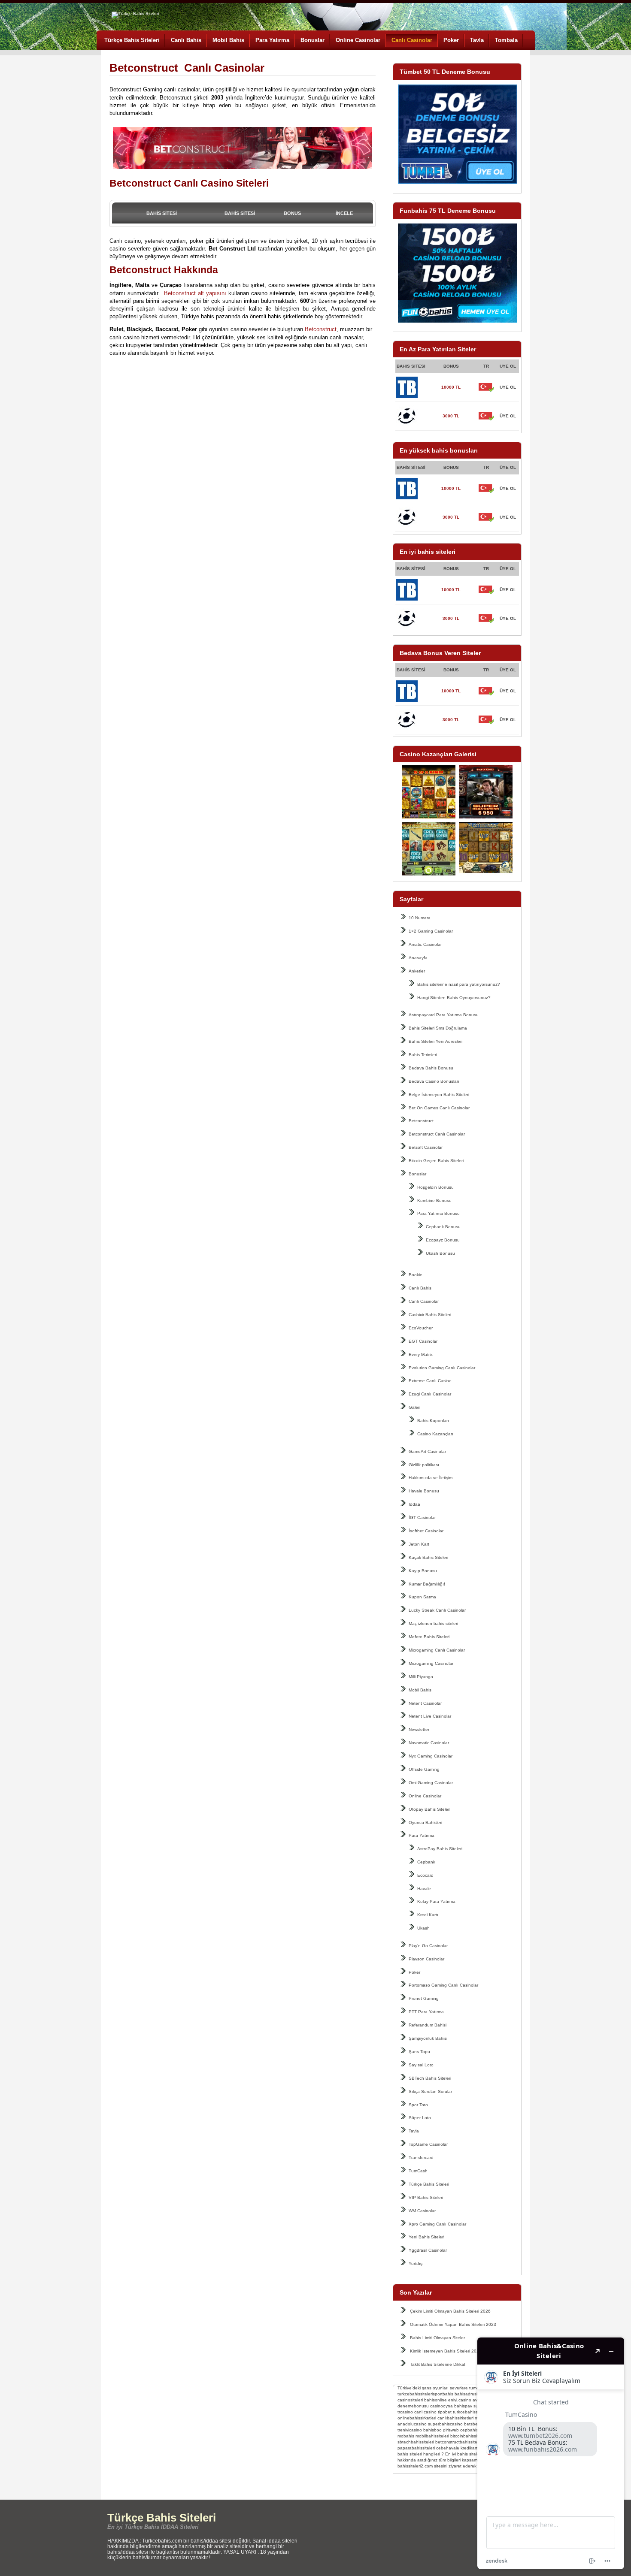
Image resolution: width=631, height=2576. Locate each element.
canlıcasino (425, 2412)
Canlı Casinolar (412, 40)
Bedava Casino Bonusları (434, 1081)
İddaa (414, 1504)
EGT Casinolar (423, 1341)
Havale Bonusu (424, 1491)
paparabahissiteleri (416, 2448)
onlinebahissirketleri (417, 2418)
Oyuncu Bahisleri (425, 1823)
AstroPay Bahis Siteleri (440, 1849)
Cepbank (426, 1862)
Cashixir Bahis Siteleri (430, 1315)
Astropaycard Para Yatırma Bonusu (444, 1015)
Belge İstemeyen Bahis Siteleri (439, 1095)
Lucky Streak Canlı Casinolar (437, 1610)
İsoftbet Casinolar (426, 1531)
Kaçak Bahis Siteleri (428, 1557)
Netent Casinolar (425, 1703)
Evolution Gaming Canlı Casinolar (442, 1368)
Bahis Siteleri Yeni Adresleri (435, 1041)
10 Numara (420, 918)
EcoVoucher (421, 1328)
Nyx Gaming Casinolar (431, 1756)
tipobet (445, 2412)
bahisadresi (466, 2394)
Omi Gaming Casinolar (431, 1783)
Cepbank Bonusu (443, 1227)
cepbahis (469, 2430)
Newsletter (419, 1729)
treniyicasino (410, 2430)
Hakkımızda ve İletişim (431, 1478)
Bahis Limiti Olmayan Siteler (437, 2338)
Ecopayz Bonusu (443, 1240)
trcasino (405, 2412)
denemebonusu (413, 2406)
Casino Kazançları (435, 1434)
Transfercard (421, 2158)
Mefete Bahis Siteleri (429, 1637)
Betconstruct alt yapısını (194, 293)
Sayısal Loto (421, 2065)
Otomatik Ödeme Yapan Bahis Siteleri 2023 (453, 2324)
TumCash (418, 2171)
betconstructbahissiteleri (459, 2442)
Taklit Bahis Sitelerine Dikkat (438, 2364)
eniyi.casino (460, 2400)
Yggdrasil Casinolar (428, 2250)
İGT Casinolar (422, 1518)
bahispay (463, 2406)
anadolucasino (412, 2424)
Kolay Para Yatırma (436, 1901)
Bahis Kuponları (433, 1421)
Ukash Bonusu (440, 1253)
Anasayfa (418, 958)
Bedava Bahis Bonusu (431, 1068)
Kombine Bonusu (434, 1200)
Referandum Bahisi (428, 2025)
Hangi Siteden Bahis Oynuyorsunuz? (454, 998)
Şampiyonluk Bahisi (428, 2038)
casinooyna (441, 2406)
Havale (424, 1889)
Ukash (423, 1928)
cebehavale (448, 2448)
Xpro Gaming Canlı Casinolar (437, 2224)
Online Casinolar (358, 40)
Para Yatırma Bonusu (438, 1213)
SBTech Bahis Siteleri (430, 2078)
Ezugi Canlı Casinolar (430, 1394)
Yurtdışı (416, 2263)
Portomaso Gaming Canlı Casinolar (443, 1985)
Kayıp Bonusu (423, 1571)
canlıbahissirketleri (455, 2418)
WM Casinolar (422, 2211)
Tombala (506, 40)
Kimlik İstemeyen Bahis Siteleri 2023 (446, 2351)
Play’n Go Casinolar (428, 1946)
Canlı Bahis (186, 40)
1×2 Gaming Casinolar (431, 931)
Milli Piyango (421, 1677)
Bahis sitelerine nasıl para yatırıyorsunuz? (459, 984)
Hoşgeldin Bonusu (435, 1187)
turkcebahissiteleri (415, 2394)
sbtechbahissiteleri (416, 2442)
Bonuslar (312, 40)
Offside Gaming (424, 1769)
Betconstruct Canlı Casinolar (437, 1134)
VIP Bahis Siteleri (426, 2197)
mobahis (406, 2436)
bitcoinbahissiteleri (468, 2436)
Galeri (414, 1407)
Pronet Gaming (424, 1998)
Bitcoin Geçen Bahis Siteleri (436, 1161)
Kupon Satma (422, 1597)
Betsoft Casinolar (426, 1147)
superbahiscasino (445, 2424)
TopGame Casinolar (428, 2144)
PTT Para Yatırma (426, 2012)
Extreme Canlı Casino (430, 1381)
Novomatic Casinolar (429, 1743)
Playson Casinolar (426, 1959)
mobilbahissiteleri (432, 2436)
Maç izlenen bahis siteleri (433, 1623)
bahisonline (435, 2400)
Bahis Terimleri (423, 1055)
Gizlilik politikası (424, 1465)
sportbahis (443, 2394)
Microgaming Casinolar (431, 1663)
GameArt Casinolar (427, 1451)
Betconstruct (421, 1121)
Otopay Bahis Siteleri (429, 1809)
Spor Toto (418, 2105)
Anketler (417, 971)
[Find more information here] (551, 2453)
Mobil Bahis (228, 40)
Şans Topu (419, 2052)
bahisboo (432, 2430)
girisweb (451, 2430)
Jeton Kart (419, 1544)
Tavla (477, 40)
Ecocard (425, 1875)
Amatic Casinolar (425, 944)
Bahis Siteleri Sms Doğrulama (438, 1028)
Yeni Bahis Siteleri (426, 2237)
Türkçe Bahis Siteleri (132, 40)
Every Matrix (421, 1354)
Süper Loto (420, 2118)
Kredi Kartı (428, 1915)
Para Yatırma (272, 40)
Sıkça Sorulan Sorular (430, 2091)
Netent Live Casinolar (430, 1716)
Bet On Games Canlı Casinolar (439, 1108)
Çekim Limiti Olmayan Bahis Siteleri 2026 (450, 2311)
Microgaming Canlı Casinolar (437, 1650)
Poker (451, 40)
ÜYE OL (508, 387)
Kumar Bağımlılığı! (427, 1584)
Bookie (416, 1275)
